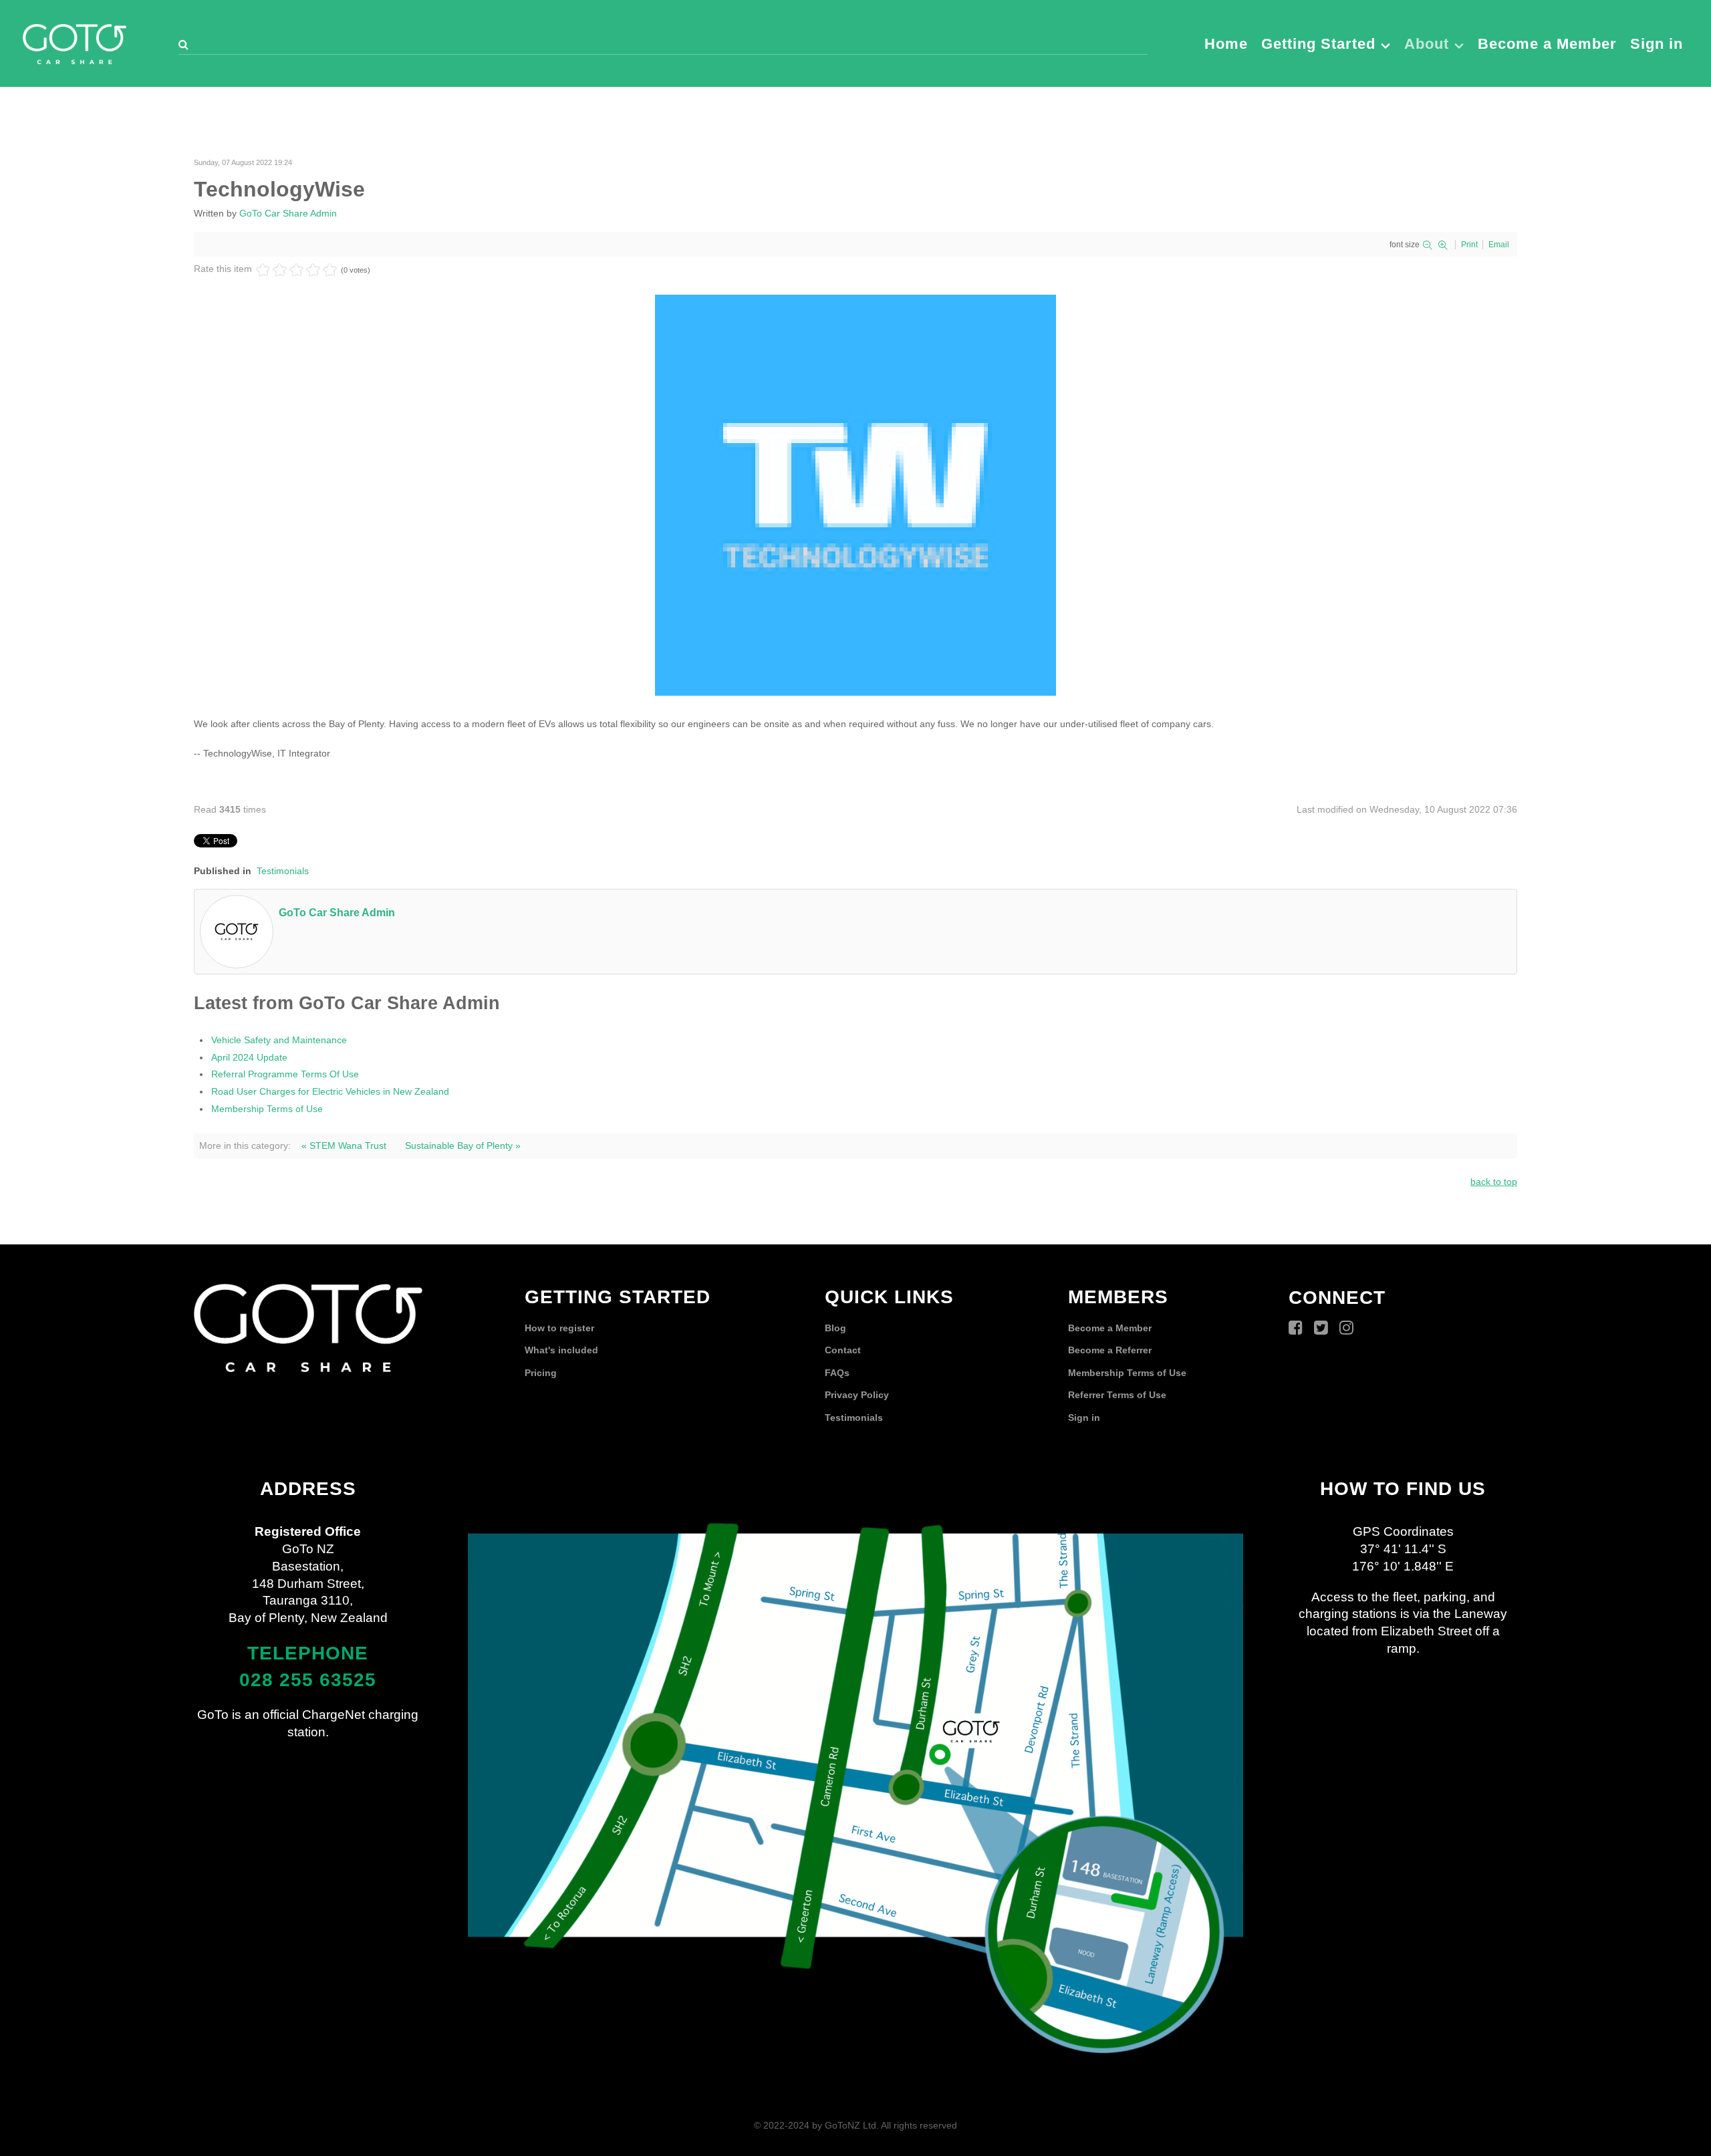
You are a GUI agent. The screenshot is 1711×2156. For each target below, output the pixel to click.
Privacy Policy (857, 1395)
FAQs (837, 1373)
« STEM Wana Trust (344, 1146)
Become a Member (1110, 1328)
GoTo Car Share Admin (288, 213)
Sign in (1084, 1418)
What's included (561, 1350)
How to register (559, 1328)
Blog (835, 1328)
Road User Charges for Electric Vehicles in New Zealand (330, 1091)
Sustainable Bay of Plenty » (463, 1146)
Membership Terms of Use (267, 1109)
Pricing (541, 1373)
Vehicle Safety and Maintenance (279, 1040)
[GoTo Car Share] (75, 42)
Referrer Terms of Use (1117, 1395)
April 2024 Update (249, 1057)
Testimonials (283, 871)
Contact (843, 1350)
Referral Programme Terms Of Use (285, 1074)
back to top (1494, 1182)
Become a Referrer (1110, 1350)
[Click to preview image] (855, 495)
